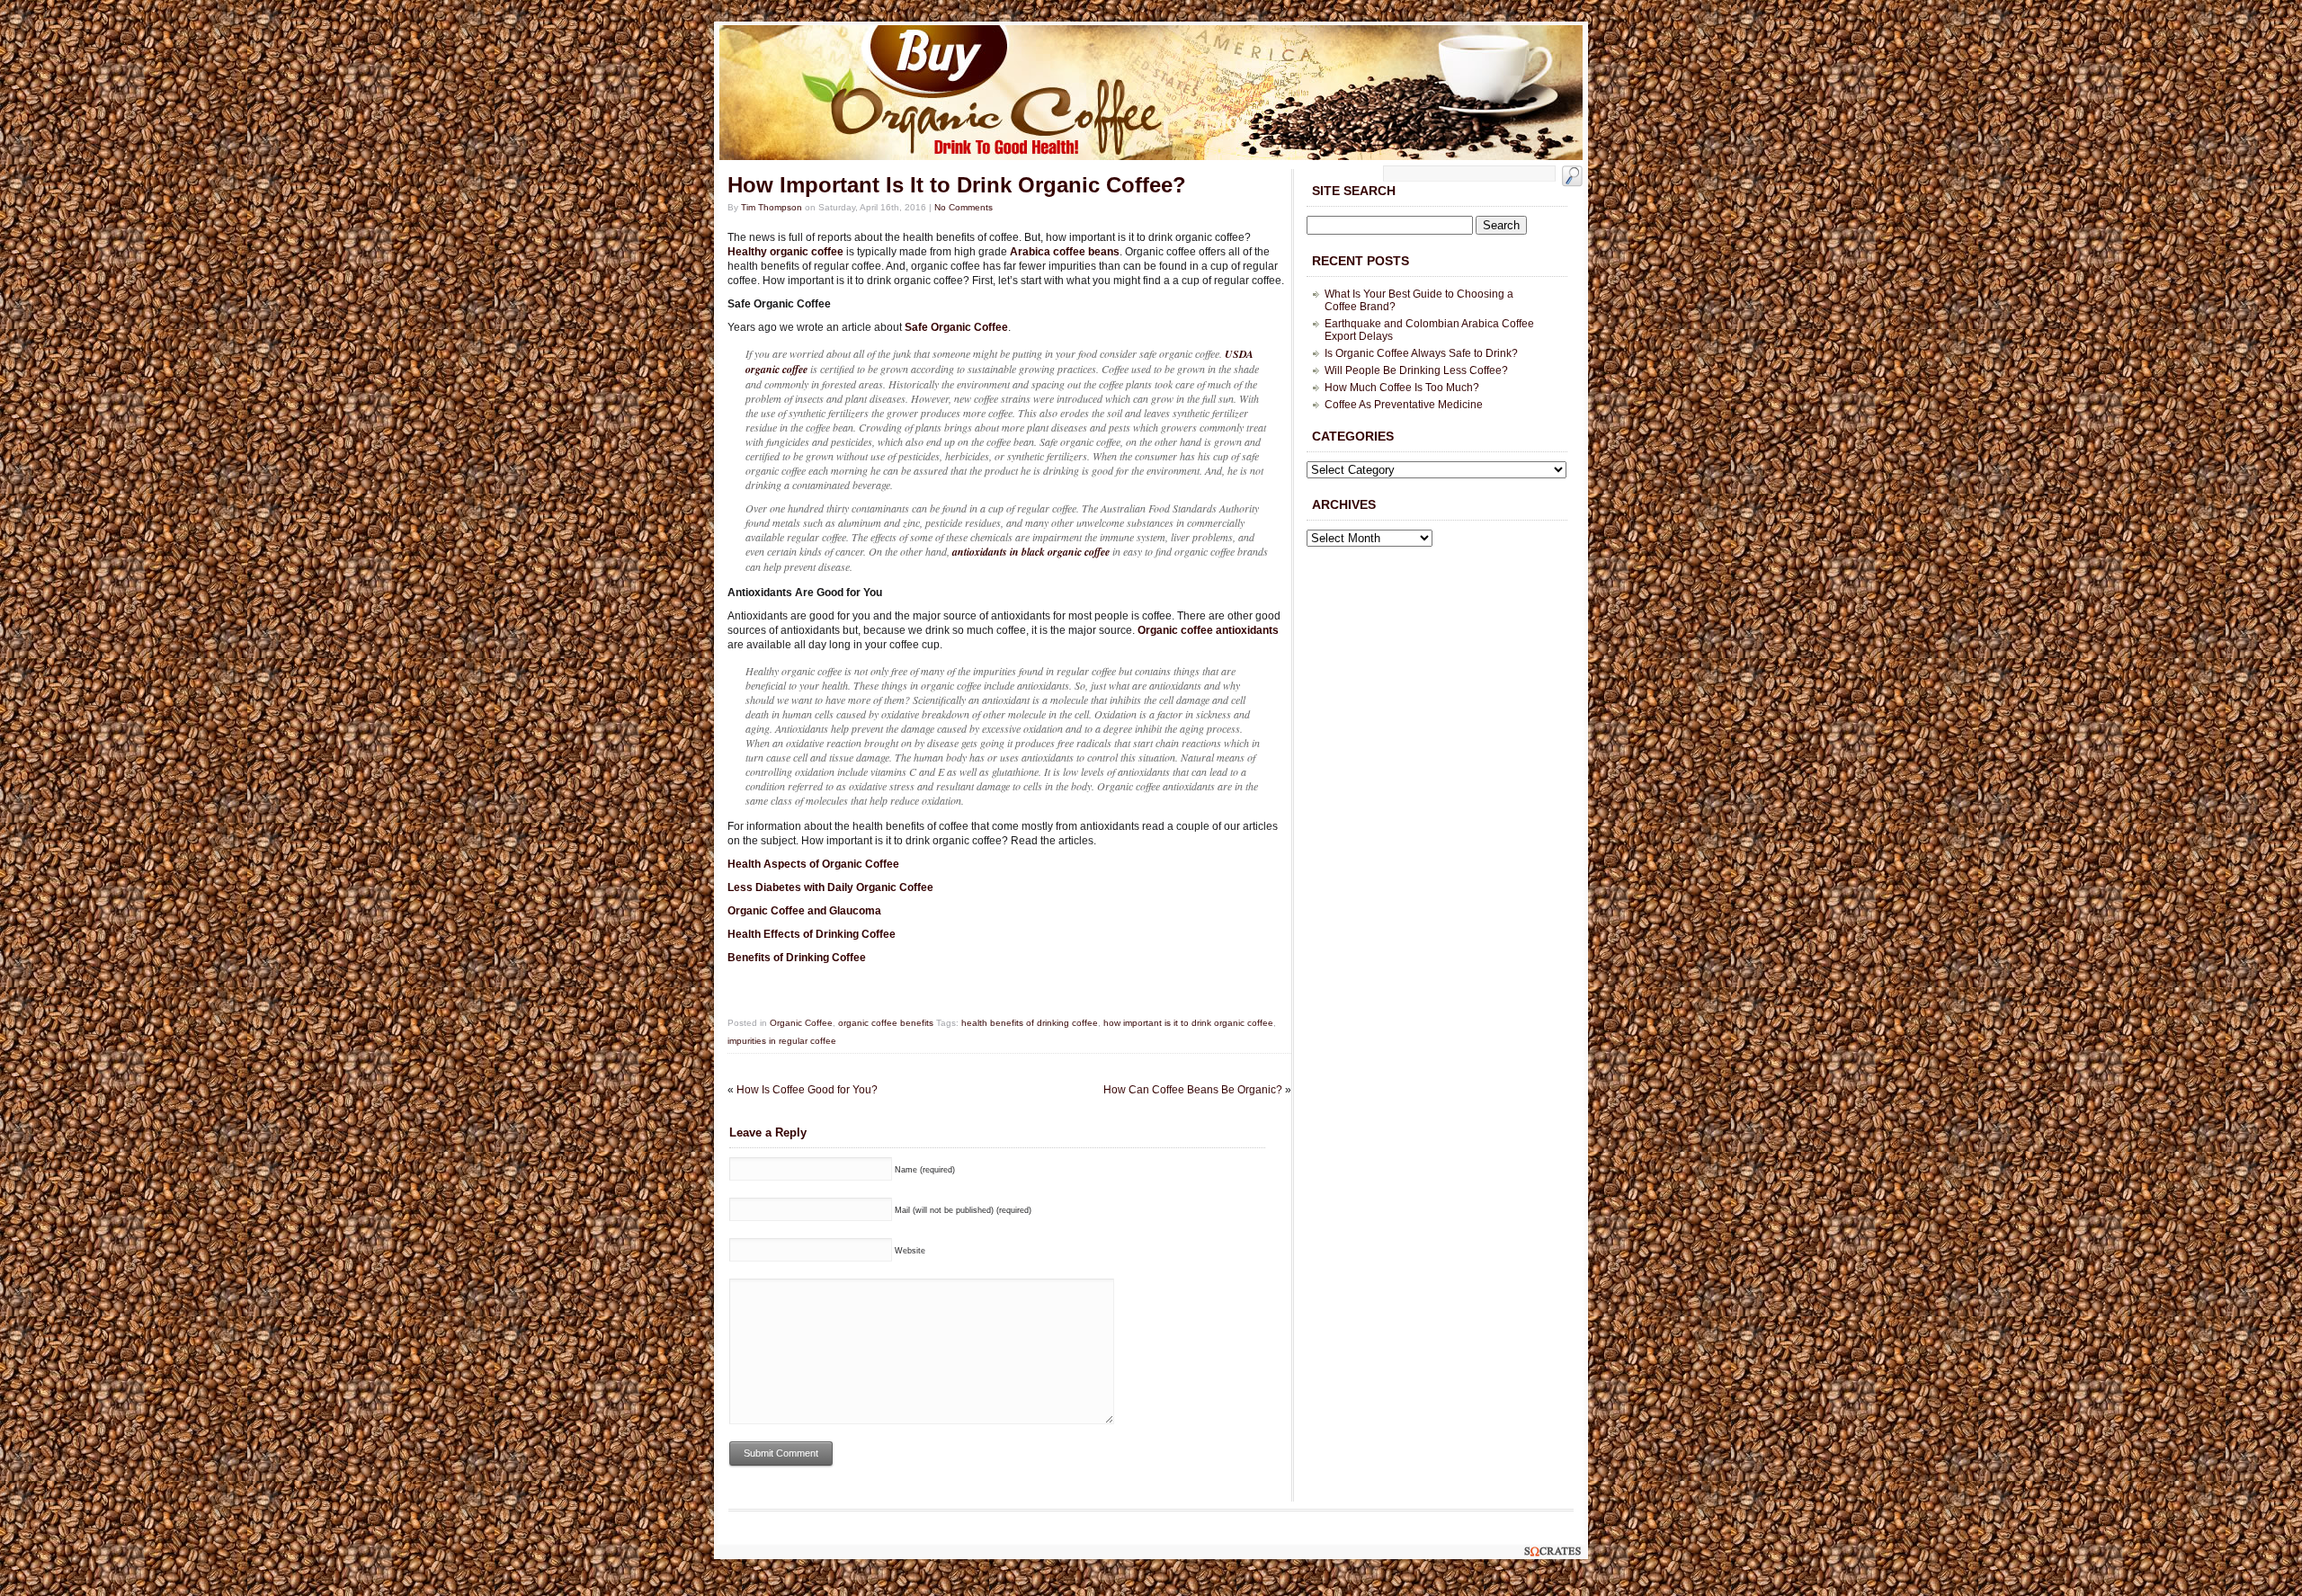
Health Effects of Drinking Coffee (812, 934)
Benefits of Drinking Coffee (797, 958)
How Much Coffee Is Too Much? (1402, 388)
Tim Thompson (772, 207)
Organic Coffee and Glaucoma (804, 911)
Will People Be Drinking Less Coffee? (1416, 370)
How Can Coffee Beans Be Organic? (1193, 1090)
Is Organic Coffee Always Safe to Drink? (1421, 353)
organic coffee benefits (886, 1023)
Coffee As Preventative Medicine (1404, 405)
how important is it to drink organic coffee (1188, 1023)
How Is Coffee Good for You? (807, 1090)
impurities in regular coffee (782, 1041)
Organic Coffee (801, 1023)
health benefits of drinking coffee (1030, 1023)
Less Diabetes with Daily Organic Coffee (830, 887)
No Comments (964, 207)
